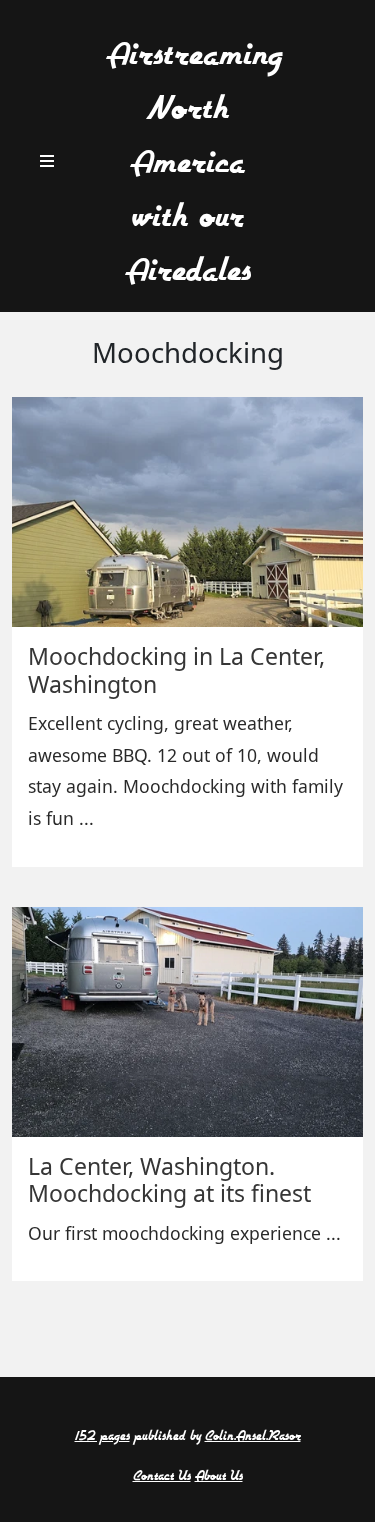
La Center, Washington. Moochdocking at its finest (169, 1180)
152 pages (102, 1436)
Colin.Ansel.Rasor (253, 1436)
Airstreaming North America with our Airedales (194, 163)
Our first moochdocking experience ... (184, 1233)
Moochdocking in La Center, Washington (176, 670)
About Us (219, 1476)
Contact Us (162, 1476)
